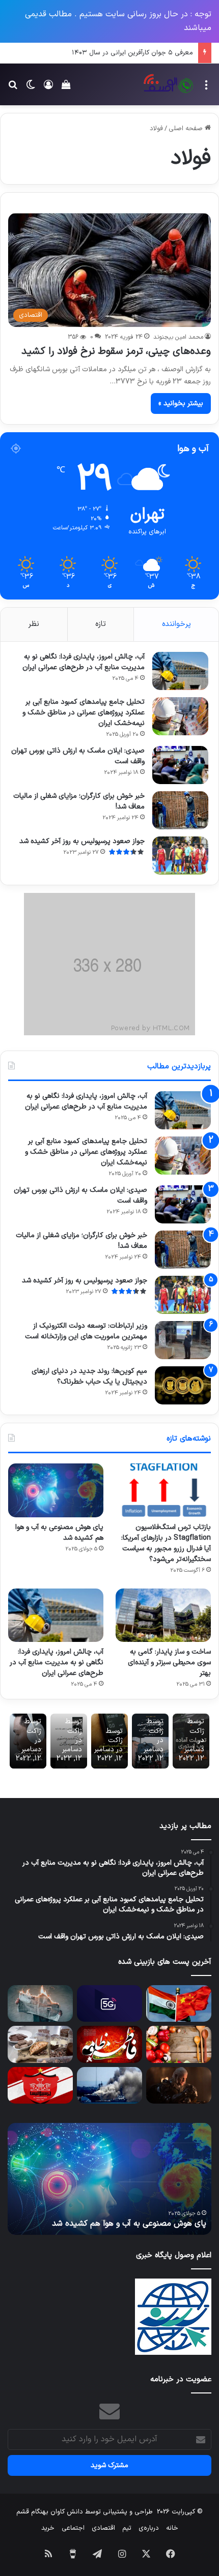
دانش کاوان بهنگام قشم (50, 2512)
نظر (34, 624)
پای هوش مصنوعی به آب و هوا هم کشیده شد (59, 1533)
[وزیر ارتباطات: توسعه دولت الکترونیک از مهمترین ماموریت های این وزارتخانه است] (183, 1340)
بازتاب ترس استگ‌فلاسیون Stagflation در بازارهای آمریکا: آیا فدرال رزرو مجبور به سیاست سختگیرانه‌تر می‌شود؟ (166, 1543)
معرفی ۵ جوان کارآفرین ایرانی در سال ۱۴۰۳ (132, 53)
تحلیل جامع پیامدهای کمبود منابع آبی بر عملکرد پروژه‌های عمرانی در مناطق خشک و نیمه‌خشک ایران (84, 713)
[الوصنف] (168, 84)
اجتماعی (73, 2528)
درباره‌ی (149, 2528)
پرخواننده (176, 624)
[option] (109, 2179)
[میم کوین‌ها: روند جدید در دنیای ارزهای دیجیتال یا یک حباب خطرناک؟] (183, 1385)
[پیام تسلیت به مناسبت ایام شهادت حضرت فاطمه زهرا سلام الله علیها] (109, 2044)
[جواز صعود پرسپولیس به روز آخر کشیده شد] (180, 856)
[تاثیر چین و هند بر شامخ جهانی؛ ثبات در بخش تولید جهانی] (179, 2003)
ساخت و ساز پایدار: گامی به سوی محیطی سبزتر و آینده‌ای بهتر (169, 1663)
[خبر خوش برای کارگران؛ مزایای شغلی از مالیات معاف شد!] (180, 810)
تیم (127, 2528)
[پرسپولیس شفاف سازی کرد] (40, 2085)
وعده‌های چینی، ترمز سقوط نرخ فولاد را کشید (116, 351)
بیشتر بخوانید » (181, 403)
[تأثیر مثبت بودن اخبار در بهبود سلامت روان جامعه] (40, 2003)
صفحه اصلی (187, 129)
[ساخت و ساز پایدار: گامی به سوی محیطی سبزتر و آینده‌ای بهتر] (163, 1615)
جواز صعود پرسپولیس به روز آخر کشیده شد (82, 841)
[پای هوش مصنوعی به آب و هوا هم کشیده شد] (56, 1490)
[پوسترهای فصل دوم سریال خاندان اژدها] (179, 2085)
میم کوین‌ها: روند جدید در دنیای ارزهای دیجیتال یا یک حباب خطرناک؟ (89, 1376)
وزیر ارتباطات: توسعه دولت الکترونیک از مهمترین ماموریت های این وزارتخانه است (86, 1331)
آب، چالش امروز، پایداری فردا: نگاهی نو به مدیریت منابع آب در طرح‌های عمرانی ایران (84, 662)
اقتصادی (103, 2528)
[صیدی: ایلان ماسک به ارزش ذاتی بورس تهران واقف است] (180, 765)
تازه (101, 624)
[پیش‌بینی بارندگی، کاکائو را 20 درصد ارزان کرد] (40, 2044)
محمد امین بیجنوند (178, 337)
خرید (48, 2528)
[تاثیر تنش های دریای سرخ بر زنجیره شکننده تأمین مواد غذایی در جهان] (109, 2085)
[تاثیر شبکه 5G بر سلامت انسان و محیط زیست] (109, 2003)
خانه (172, 2528)
